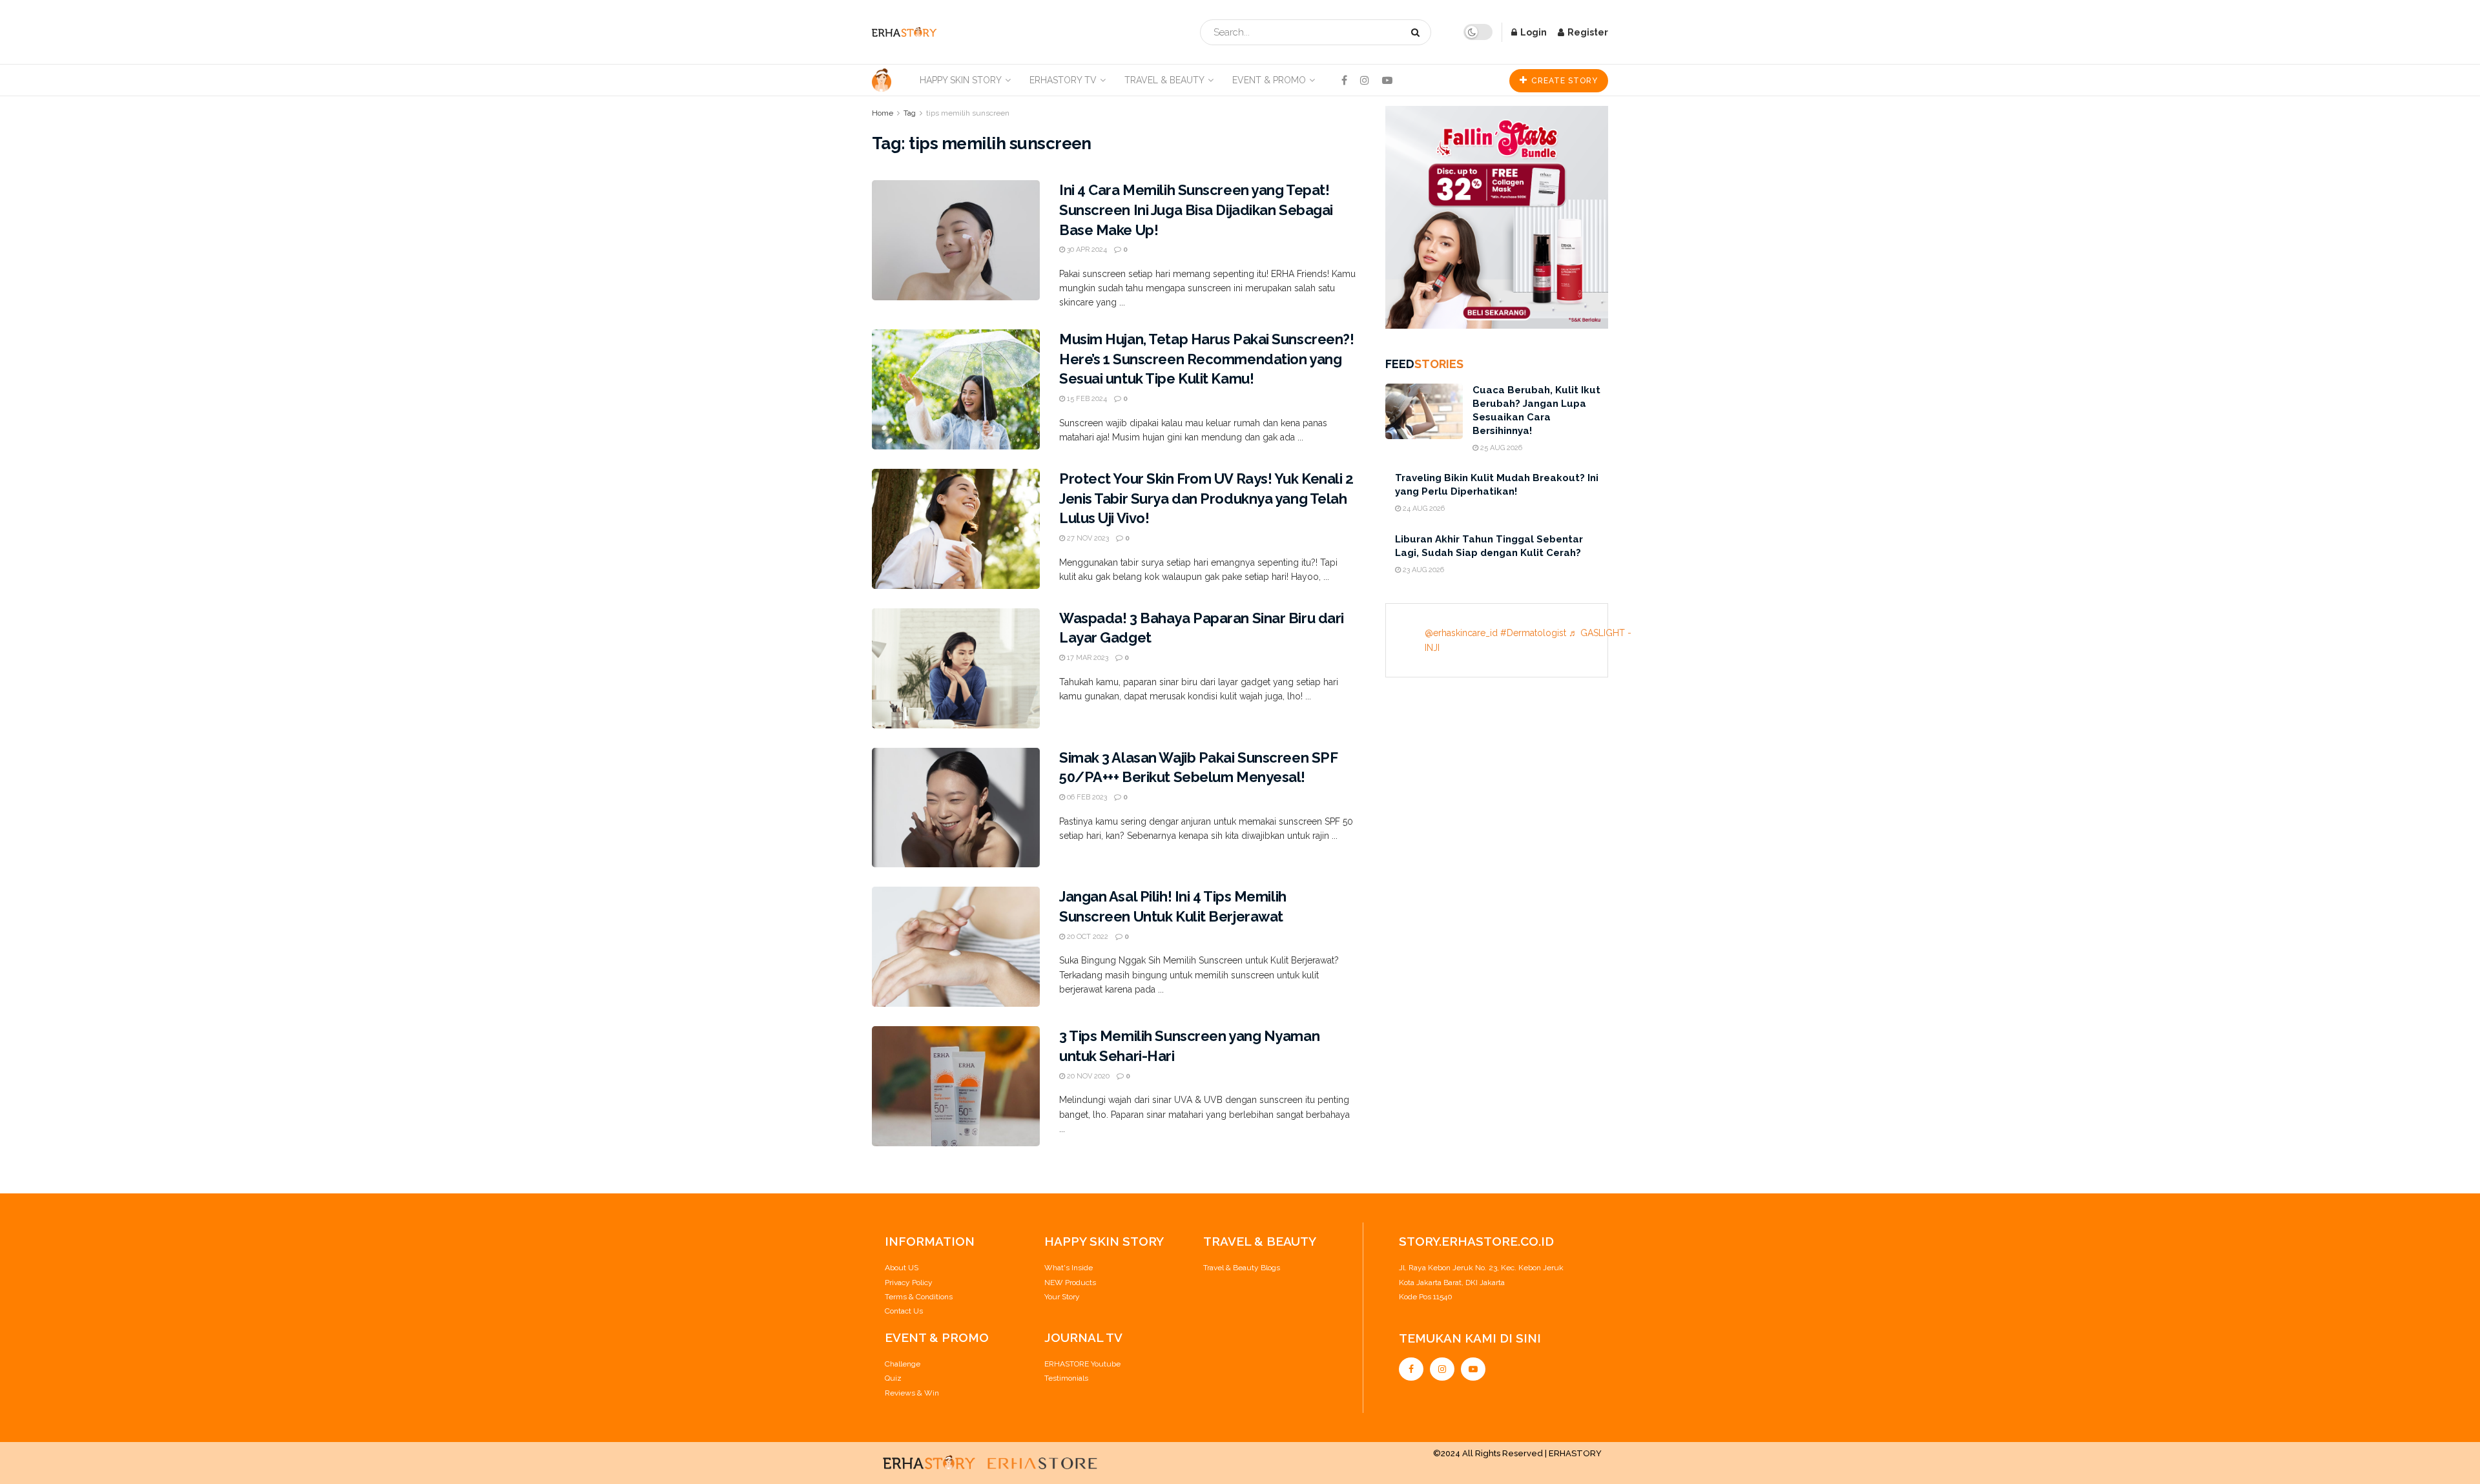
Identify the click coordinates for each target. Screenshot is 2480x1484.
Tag (910, 113)
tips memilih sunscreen (968, 113)
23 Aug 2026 (1422, 570)
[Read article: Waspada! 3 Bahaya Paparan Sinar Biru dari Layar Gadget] (956, 668)
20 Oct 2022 (1087, 937)
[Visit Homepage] (904, 32)
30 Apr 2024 (1086, 250)
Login (1533, 32)
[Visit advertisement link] (1497, 217)
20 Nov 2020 (1087, 1076)
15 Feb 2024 (1086, 399)
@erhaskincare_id (1461, 633)
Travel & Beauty (1164, 80)
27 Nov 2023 (1087, 538)
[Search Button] (1418, 32)
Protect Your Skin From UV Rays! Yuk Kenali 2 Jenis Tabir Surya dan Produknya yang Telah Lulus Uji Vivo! (1206, 499)
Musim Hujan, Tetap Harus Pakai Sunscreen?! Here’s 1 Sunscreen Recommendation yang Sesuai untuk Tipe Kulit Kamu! (1207, 359)
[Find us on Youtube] (1387, 80)
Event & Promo (1269, 80)
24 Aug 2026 (1423, 509)
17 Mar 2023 (1087, 658)
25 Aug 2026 (1500, 448)
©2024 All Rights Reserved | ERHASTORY (1517, 1453)
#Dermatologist (1533, 633)
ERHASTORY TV (1063, 80)
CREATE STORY (1563, 81)
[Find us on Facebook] (1344, 80)
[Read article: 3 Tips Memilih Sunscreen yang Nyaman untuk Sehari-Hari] (956, 1086)
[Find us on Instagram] (1365, 80)
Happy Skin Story (961, 80)
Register (1587, 32)
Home (883, 113)
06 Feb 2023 (1086, 797)
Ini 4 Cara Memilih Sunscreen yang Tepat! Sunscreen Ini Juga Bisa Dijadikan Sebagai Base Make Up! (1196, 210)
